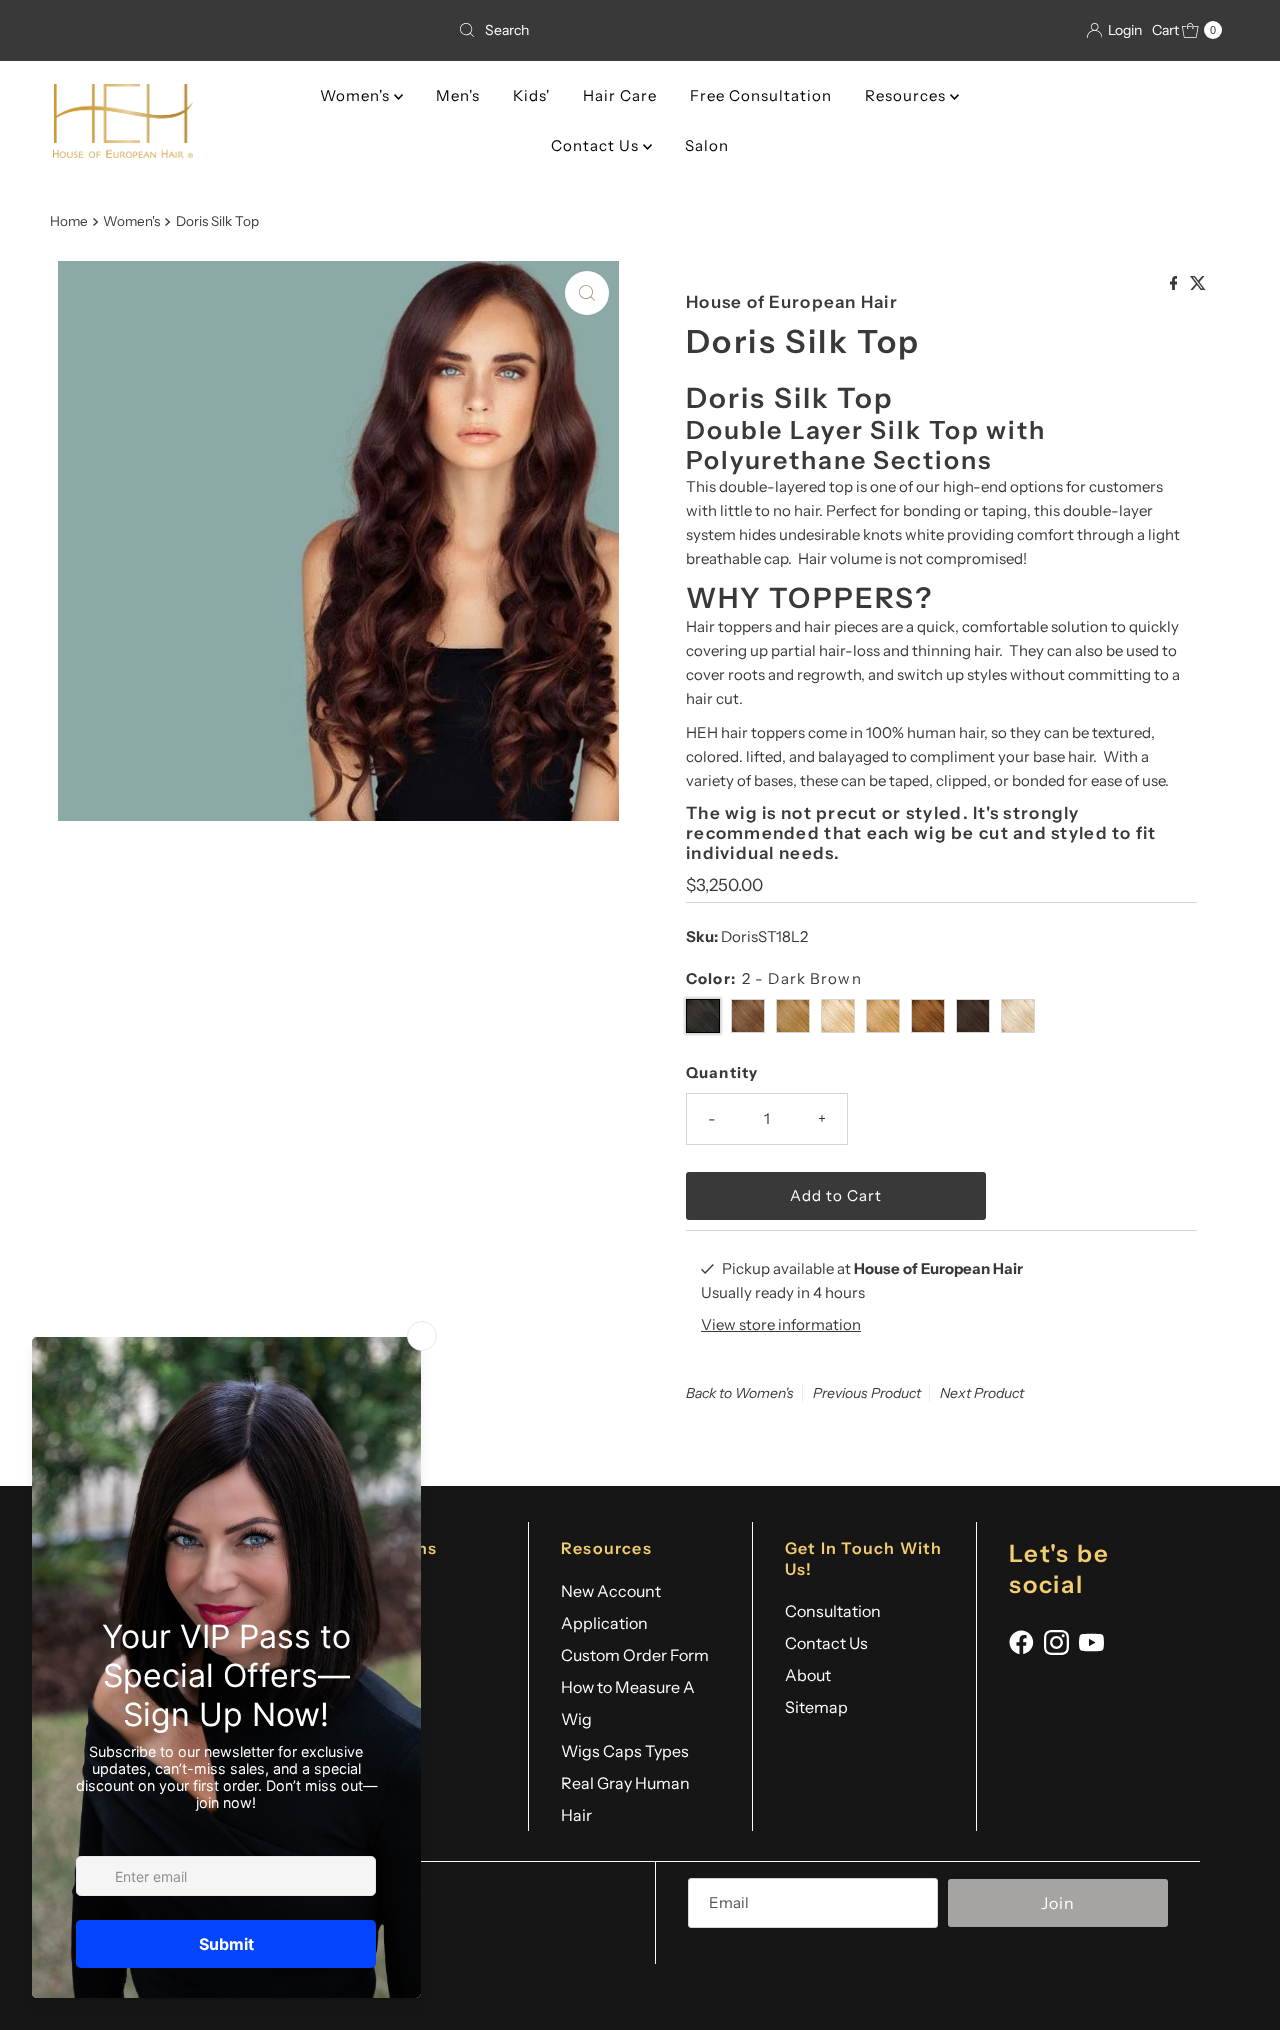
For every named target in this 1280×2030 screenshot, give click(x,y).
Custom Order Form (635, 1655)
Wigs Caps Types (625, 1751)
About (808, 1675)
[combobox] (640, 30)
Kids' (531, 95)
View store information (781, 1324)
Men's (458, 95)
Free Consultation (761, 95)
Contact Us (597, 145)
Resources (907, 95)
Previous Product (867, 1393)
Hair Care (620, 95)
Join (1058, 1903)
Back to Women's (740, 1393)
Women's (357, 95)
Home (69, 221)
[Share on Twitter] (1198, 284)
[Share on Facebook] (1175, 284)
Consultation (833, 1611)
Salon (707, 145)
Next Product (982, 1393)
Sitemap (816, 1707)
